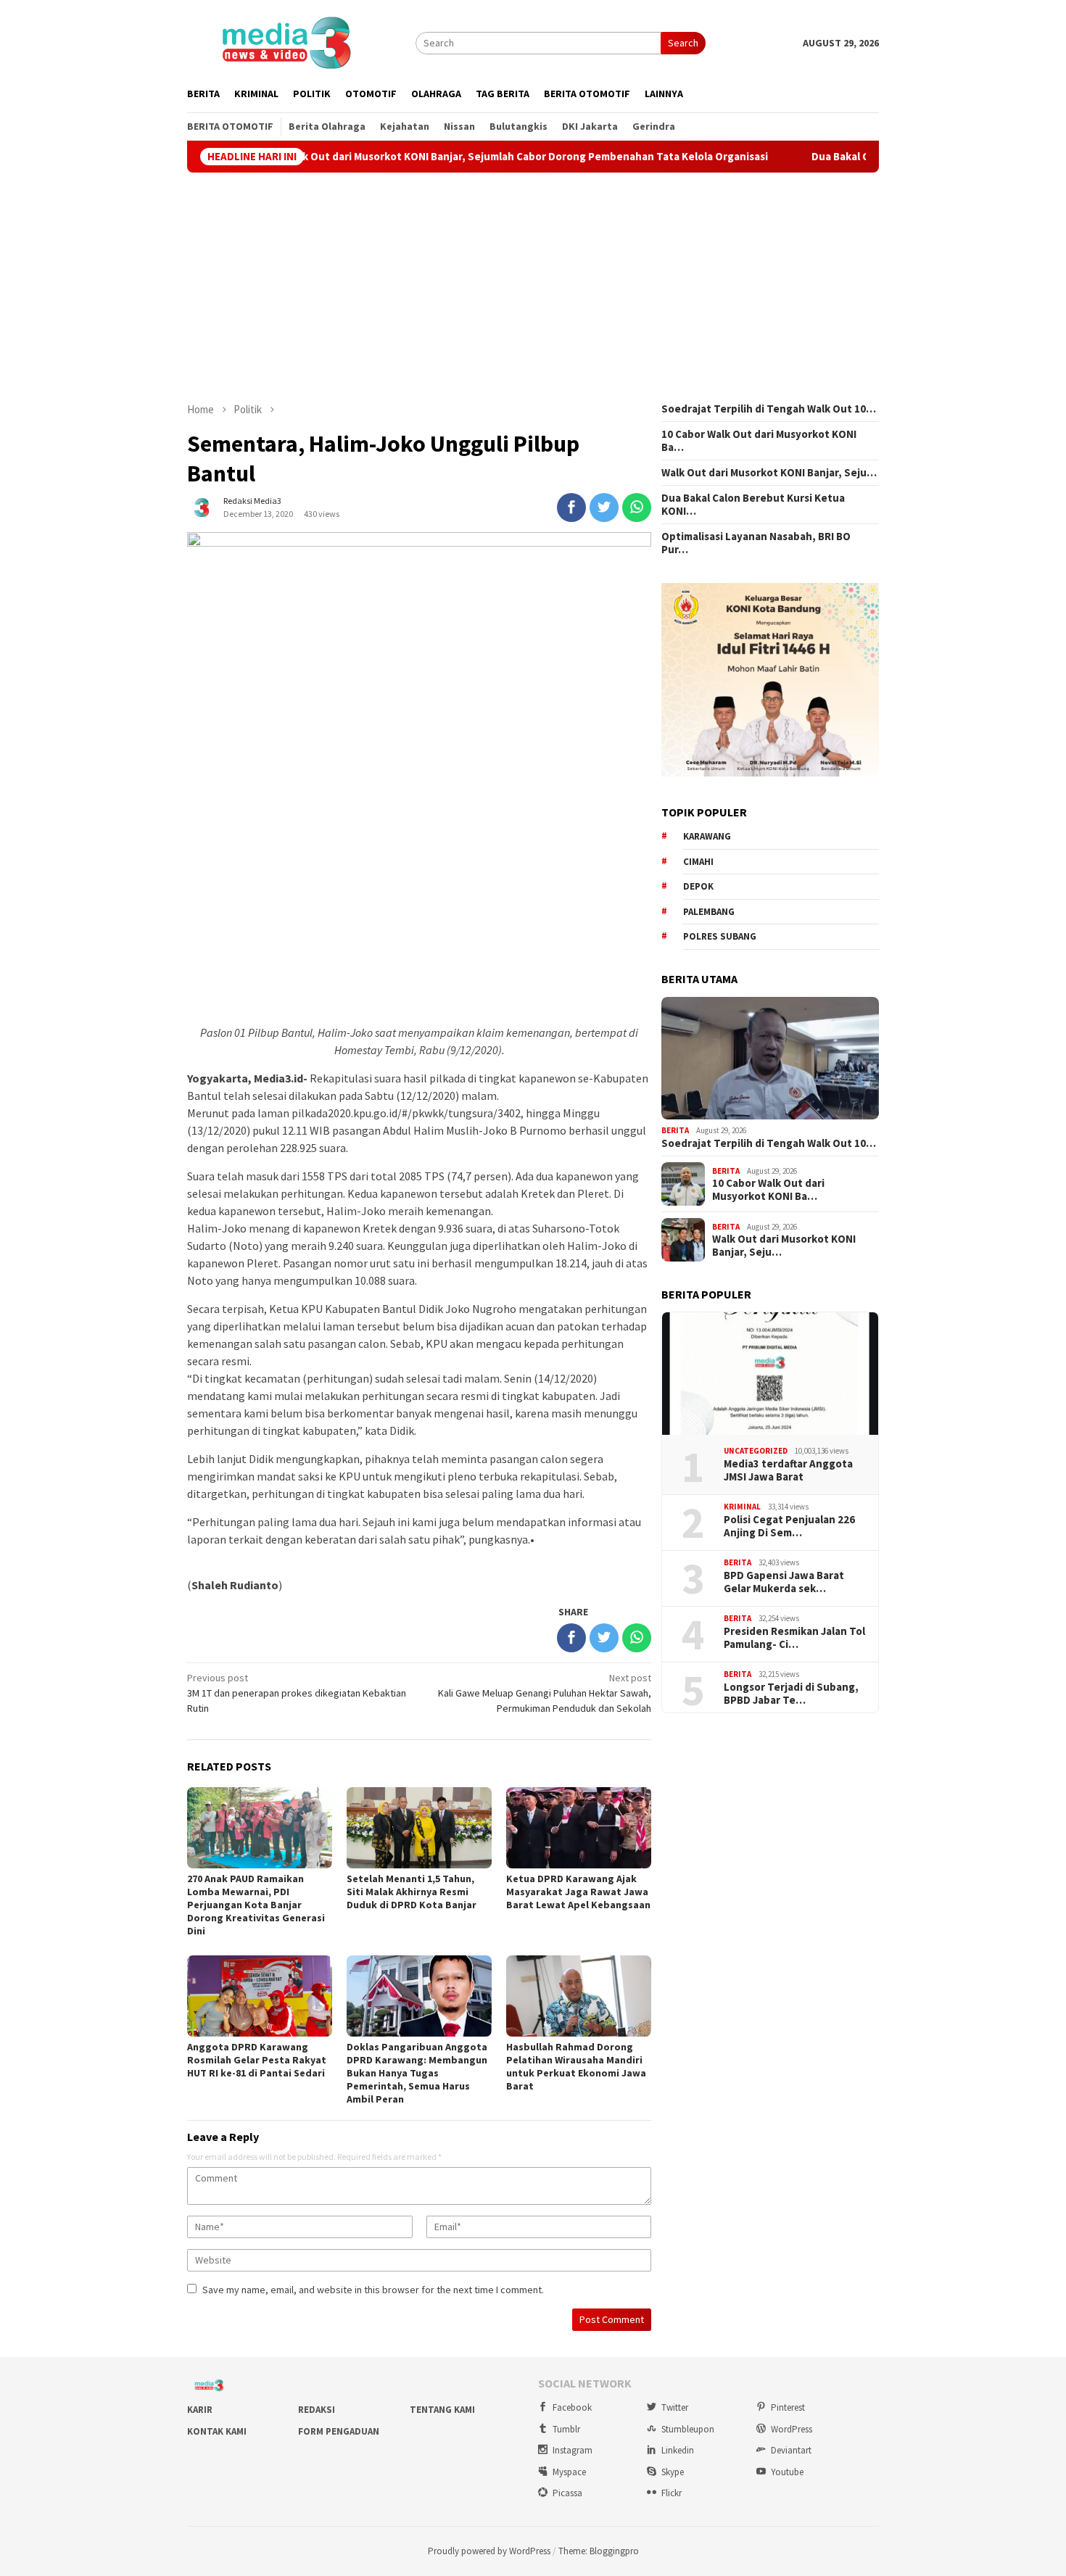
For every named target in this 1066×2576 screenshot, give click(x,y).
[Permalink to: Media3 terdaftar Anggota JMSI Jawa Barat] (770, 1374)
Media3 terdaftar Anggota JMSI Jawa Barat (788, 1470)
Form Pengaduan (339, 2431)
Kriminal (742, 1507)
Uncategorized (756, 1451)
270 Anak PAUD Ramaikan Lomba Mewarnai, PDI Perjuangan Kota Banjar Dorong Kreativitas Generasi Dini (256, 1905)
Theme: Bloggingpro (599, 2551)
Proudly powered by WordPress (489, 2551)
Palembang (709, 912)
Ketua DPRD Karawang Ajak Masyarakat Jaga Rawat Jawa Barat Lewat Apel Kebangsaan (578, 1892)
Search (683, 43)
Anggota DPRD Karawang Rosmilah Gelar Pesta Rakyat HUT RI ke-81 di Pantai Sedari (257, 2060)
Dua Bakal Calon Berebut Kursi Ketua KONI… (753, 505)
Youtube (787, 2472)
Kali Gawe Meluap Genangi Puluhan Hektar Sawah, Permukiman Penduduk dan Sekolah (545, 1693)
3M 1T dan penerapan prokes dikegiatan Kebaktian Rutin (297, 1693)
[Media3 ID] (286, 41)
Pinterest (788, 2407)
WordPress (792, 2429)
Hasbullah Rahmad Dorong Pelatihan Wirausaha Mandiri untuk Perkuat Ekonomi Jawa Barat (576, 2066)
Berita (675, 1130)
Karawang (707, 836)
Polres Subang (720, 936)
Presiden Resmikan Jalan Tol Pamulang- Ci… (794, 1638)
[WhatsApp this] (637, 508)
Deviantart (791, 2450)
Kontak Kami (217, 2431)
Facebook (572, 2407)
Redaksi (317, 2410)
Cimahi (698, 862)
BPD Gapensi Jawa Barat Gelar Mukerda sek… (784, 1582)
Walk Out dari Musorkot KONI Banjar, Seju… (769, 473)
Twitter (675, 2407)
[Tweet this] (604, 508)
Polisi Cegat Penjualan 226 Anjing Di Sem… (789, 1526)
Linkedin (678, 2450)
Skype (673, 2472)
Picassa (567, 2493)
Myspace (569, 2472)
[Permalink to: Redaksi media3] (202, 506)
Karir (200, 2410)
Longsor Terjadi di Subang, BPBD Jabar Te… (791, 1694)
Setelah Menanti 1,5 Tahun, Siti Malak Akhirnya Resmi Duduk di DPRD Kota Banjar (412, 1892)
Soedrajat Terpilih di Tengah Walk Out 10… (769, 409)
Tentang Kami (442, 2410)
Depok (698, 886)
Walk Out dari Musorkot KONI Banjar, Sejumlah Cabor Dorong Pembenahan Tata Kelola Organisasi (442, 157)
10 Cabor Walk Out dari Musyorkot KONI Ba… (759, 441)
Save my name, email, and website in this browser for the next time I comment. (373, 2290)
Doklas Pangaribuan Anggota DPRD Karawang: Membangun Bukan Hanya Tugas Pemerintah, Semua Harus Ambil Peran (417, 2073)
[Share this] (571, 508)
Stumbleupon (688, 2429)
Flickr (672, 2493)
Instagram (573, 2450)
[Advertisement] (533, 287)
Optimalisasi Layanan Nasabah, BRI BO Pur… (756, 543)
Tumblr (566, 2429)
